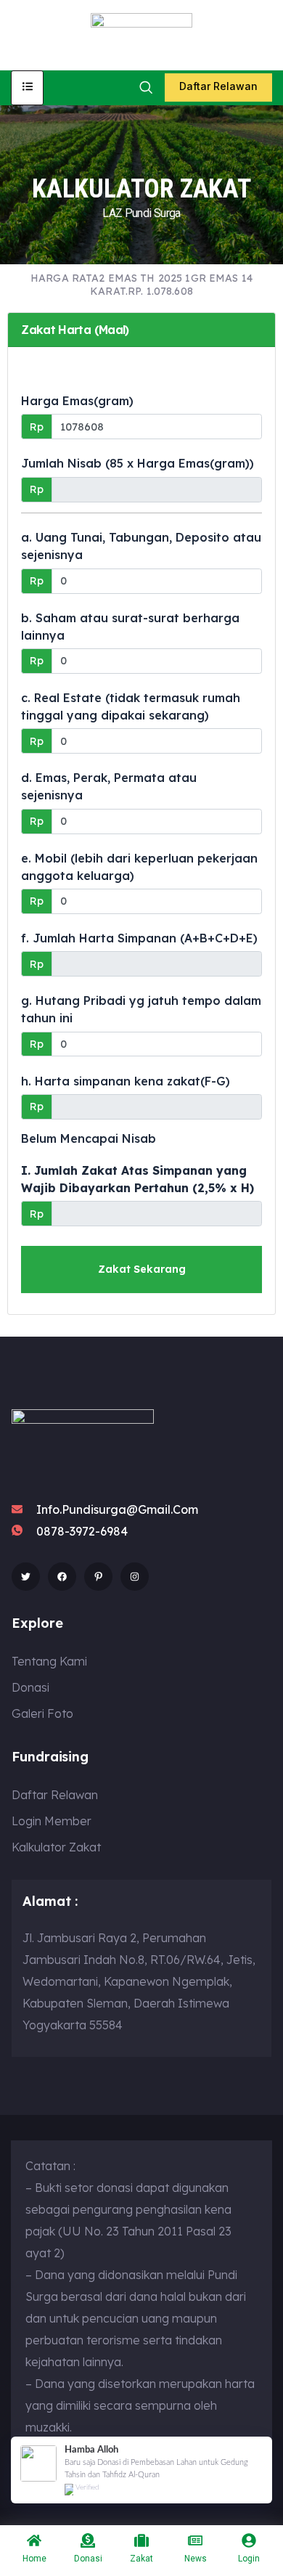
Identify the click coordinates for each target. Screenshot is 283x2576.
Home (34, 2559)
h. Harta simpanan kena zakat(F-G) (126, 1081)
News (196, 2559)
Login (249, 2559)
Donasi (88, 2559)
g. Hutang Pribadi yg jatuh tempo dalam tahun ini (141, 1009)
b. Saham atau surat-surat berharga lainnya (130, 627)
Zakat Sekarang (142, 1269)
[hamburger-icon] (27, 88)
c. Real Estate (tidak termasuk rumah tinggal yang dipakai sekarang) (131, 706)
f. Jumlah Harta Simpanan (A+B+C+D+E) (139, 938)
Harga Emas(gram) (77, 401)
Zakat (141, 2559)
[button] (145, 87)
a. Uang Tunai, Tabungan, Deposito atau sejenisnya (141, 546)
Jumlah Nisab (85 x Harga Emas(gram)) (138, 463)
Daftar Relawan (218, 86)
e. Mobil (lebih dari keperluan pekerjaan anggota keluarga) (139, 867)
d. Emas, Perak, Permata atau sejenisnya (109, 786)
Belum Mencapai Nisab (89, 1138)
